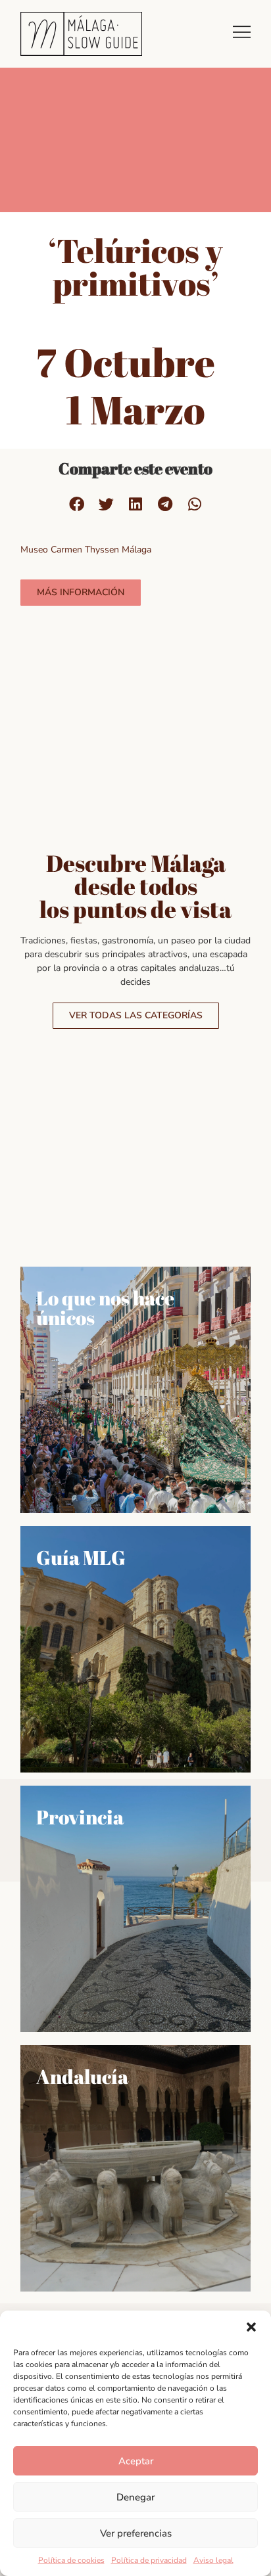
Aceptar (136, 2461)
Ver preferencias (136, 2533)
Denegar (135, 2497)
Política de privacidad (149, 2560)
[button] (251, 2327)
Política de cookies (71, 2560)
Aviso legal (213, 2560)
